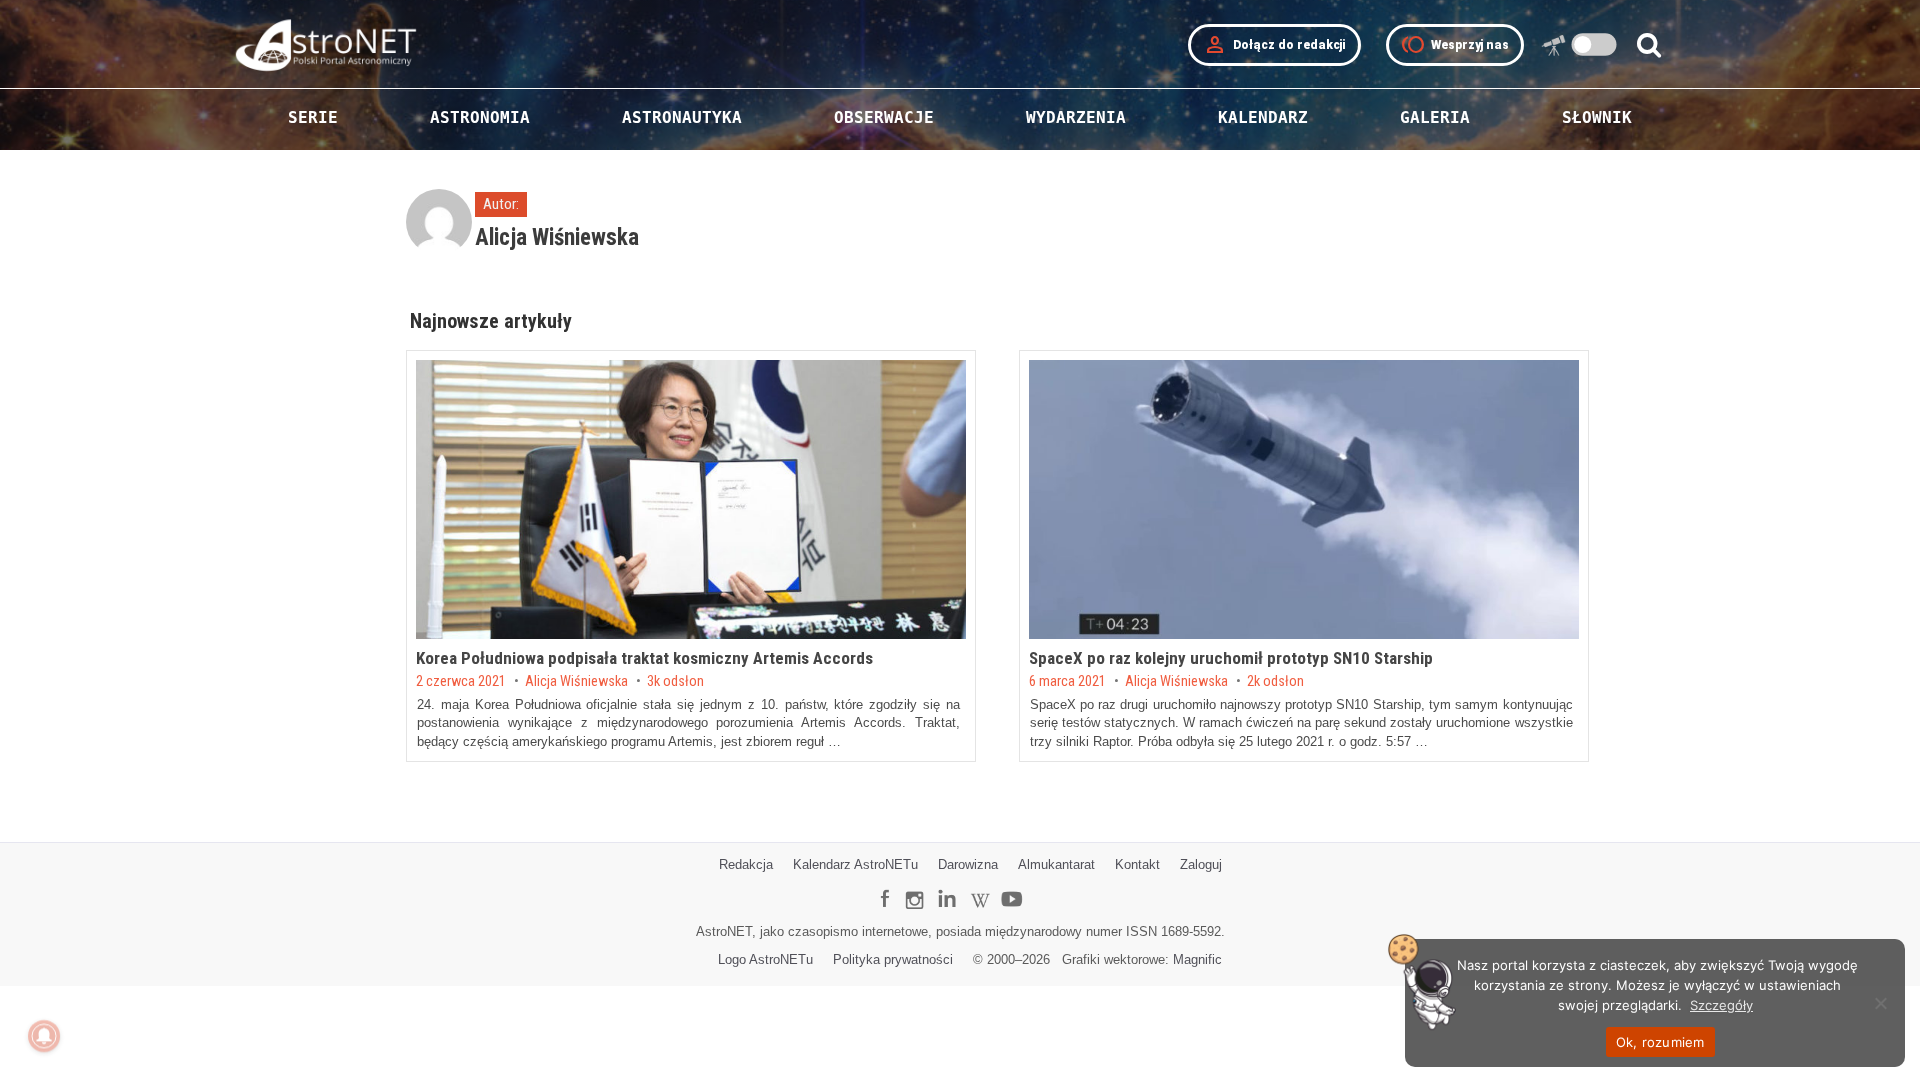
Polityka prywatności (893, 959)
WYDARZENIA (1076, 117)
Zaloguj (1201, 864)
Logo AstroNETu (765, 959)
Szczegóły (1721, 1005)
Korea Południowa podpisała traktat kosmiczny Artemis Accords (644, 658)
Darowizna (968, 864)
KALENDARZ (1263, 117)
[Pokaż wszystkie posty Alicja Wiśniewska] (441, 229)
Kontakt (1137, 864)
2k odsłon (1275, 682)
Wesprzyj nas (1455, 45)
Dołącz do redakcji (1274, 45)
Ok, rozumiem (1660, 1042)
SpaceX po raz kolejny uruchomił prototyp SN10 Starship (1231, 658)
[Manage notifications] (44, 1036)
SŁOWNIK (1597, 117)
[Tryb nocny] (1594, 44)
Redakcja (746, 864)
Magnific (1197, 959)
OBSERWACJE (884, 117)
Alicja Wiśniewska (576, 682)
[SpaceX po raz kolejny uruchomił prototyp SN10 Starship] (1304, 499)
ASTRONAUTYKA (682, 117)
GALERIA (1435, 117)
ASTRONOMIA (480, 117)
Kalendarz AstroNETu (855, 864)
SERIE (313, 117)
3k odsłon (675, 682)
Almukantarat (1056, 864)
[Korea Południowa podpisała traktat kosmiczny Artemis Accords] (691, 499)
